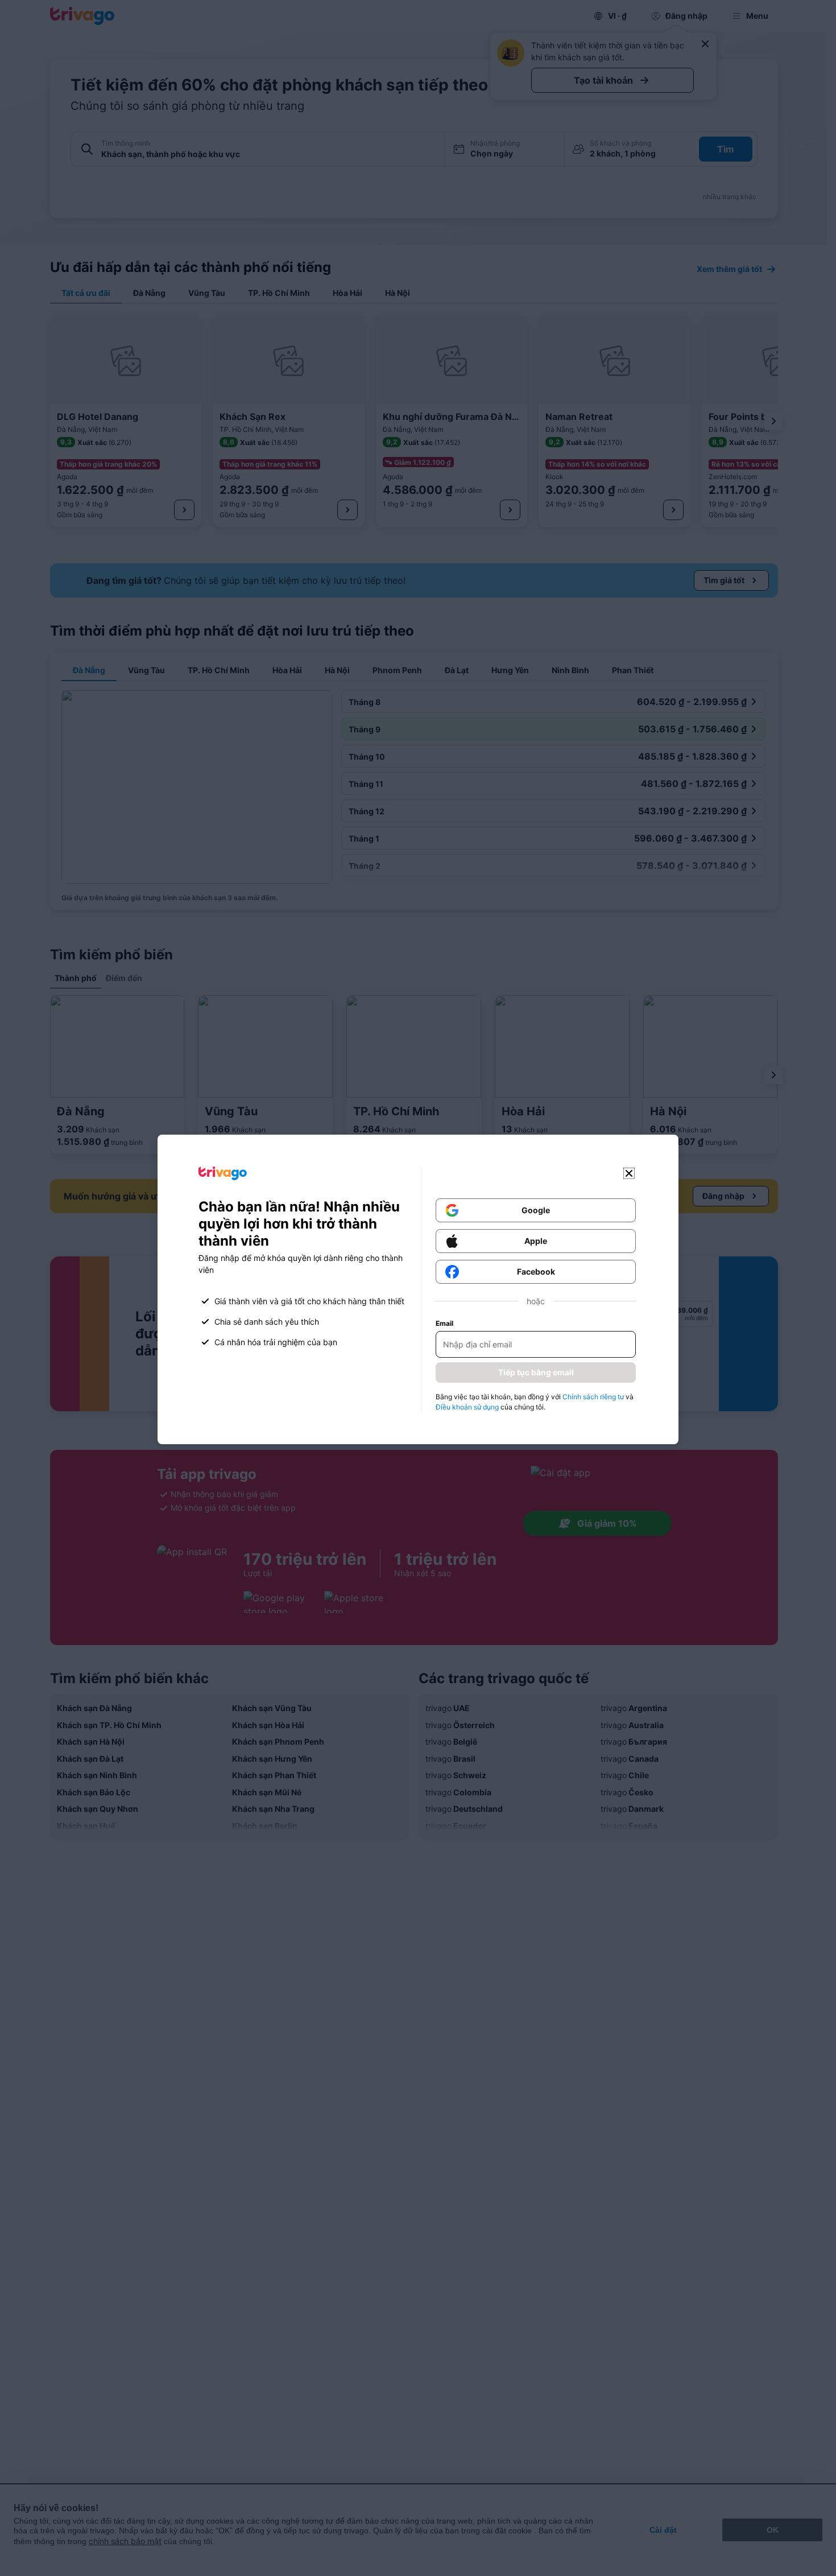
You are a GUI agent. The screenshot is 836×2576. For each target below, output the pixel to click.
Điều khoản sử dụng (467, 1407)
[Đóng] (629, 1173)
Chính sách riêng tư (593, 1397)
